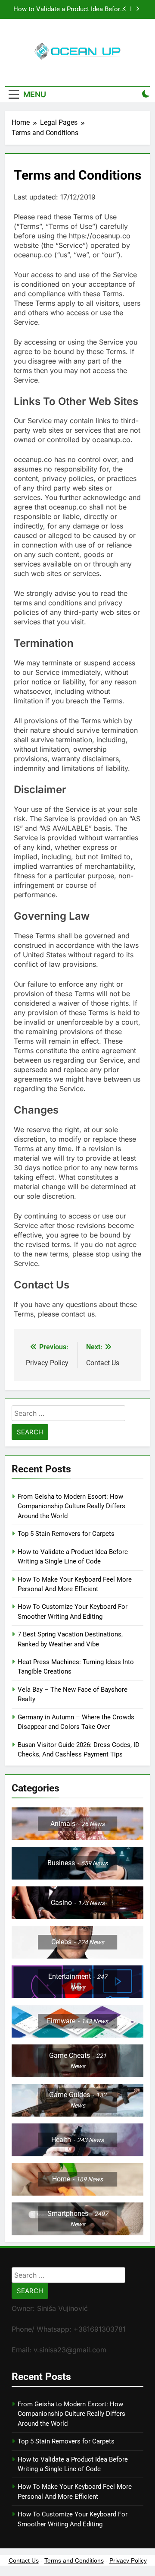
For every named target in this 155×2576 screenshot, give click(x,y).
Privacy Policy (128, 2560)
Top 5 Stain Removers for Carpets (66, 1534)
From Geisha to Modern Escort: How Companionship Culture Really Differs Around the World (71, 1506)
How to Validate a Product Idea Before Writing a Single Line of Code (68, 9)
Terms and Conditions (74, 2560)
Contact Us (24, 2560)
